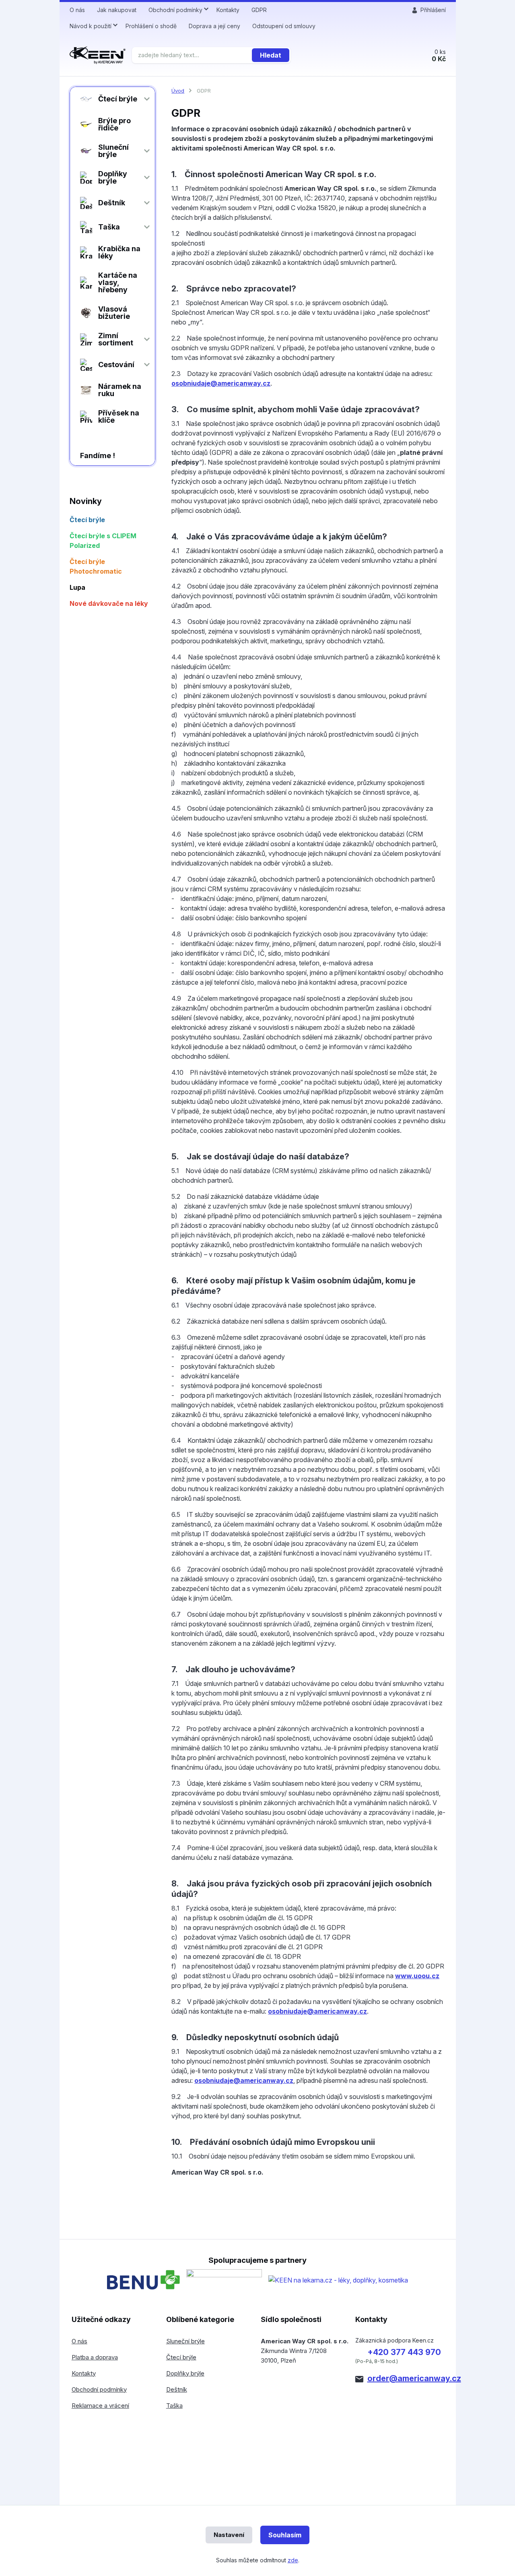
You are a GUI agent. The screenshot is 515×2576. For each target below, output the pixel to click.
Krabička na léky (119, 252)
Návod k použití (91, 26)
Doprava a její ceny (214, 26)
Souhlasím (285, 2535)
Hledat (271, 55)
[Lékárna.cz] (338, 2280)
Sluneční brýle (113, 151)
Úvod (178, 91)
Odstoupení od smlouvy (284, 26)
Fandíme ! (98, 455)
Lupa (77, 587)
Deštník (112, 203)
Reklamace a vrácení (100, 2406)
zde (293, 2560)
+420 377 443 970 (404, 2352)
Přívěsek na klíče (119, 416)
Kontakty (228, 10)
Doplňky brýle (113, 177)
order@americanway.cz (414, 2378)
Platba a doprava (95, 2357)
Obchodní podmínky (175, 10)
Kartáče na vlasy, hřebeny (118, 282)
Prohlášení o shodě (151, 26)
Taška (109, 227)
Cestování (116, 365)
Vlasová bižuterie (114, 313)
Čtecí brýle (118, 99)
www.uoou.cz (417, 1976)
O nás (77, 10)
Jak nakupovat (117, 10)
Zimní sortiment (116, 339)
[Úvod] (98, 55)
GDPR (259, 10)
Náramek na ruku (120, 390)
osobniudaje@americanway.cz (221, 383)
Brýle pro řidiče (114, 124)
